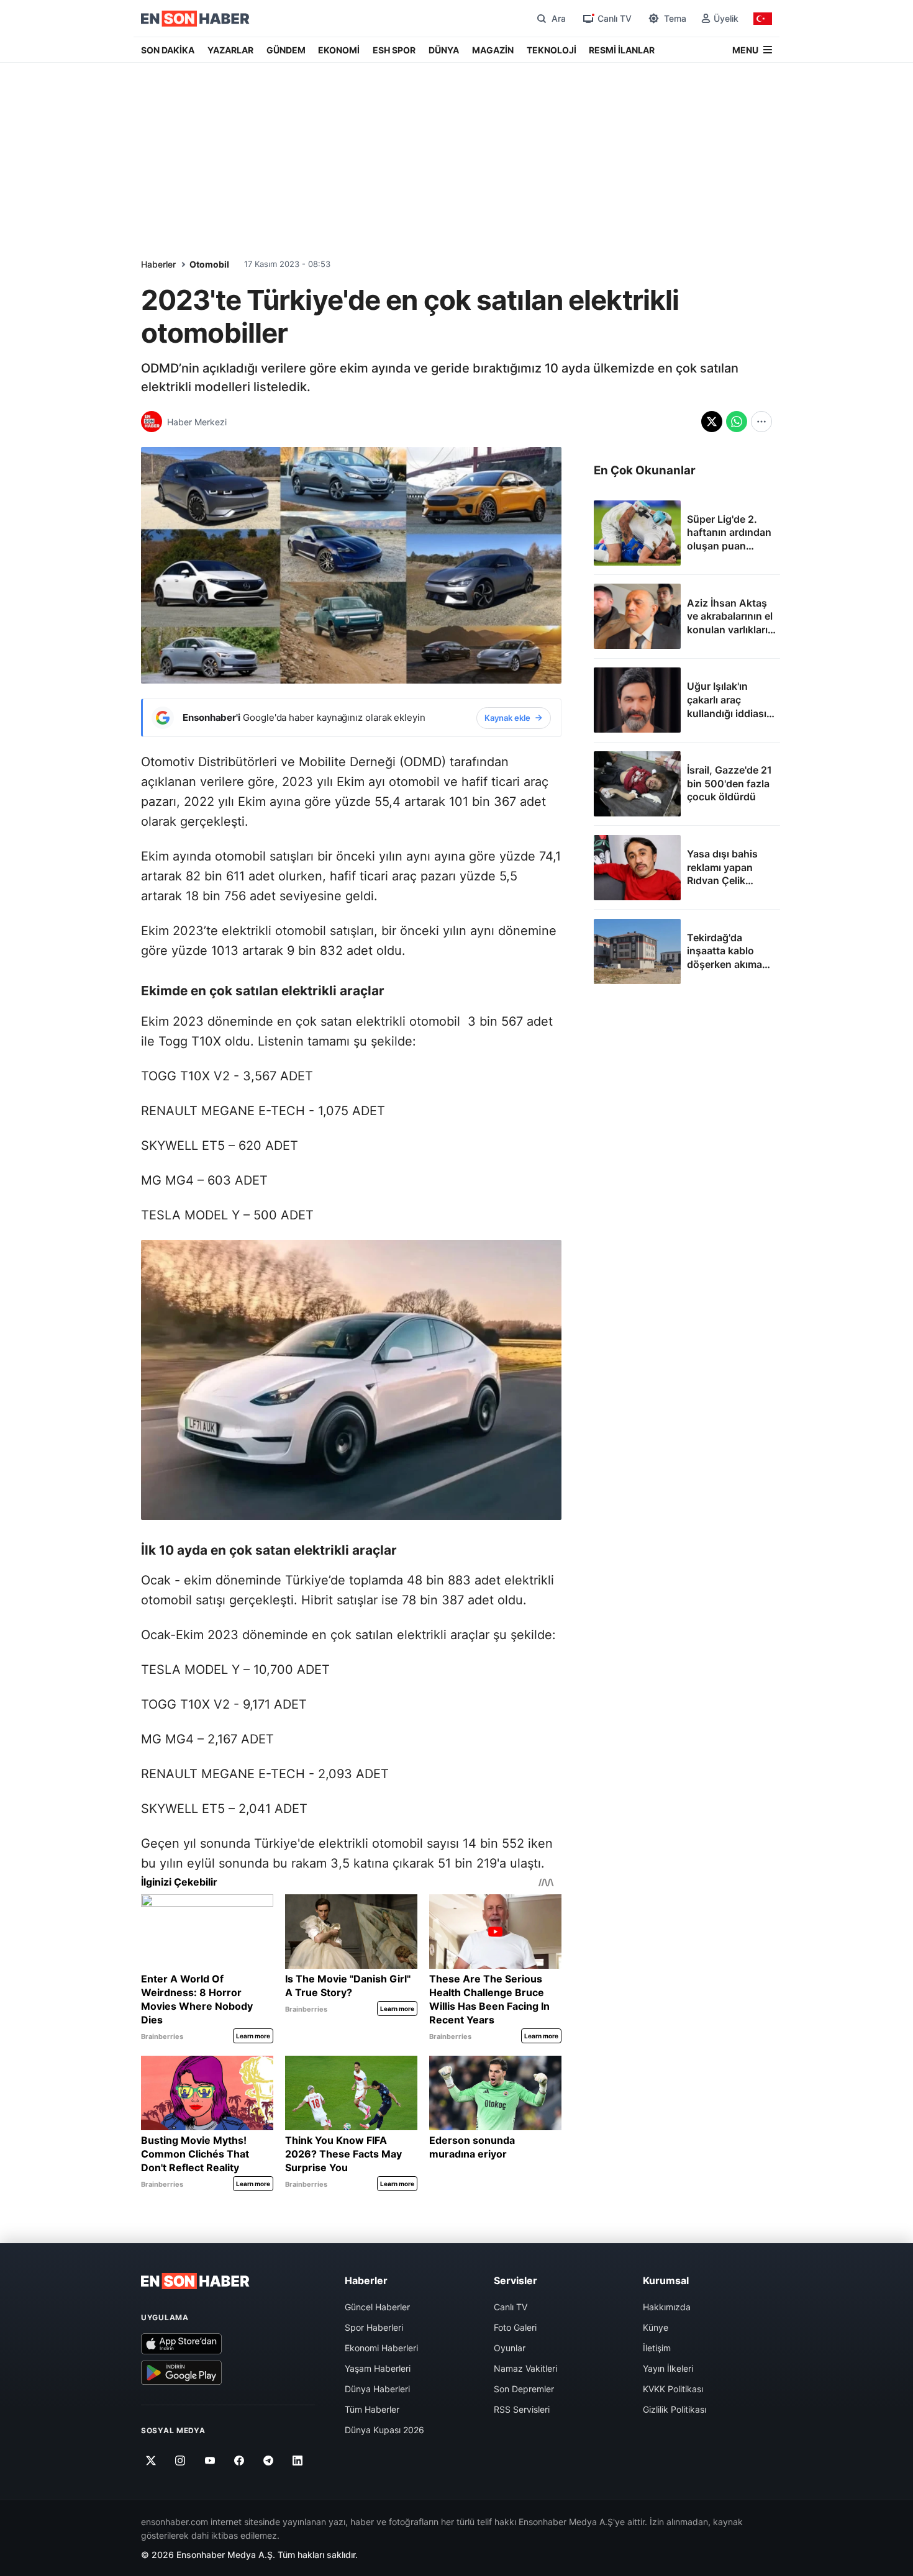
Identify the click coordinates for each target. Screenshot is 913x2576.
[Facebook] (239, 2461)
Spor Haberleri (374, 2327)
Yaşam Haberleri (378, 2368)
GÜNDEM (286, 50)
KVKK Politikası (673, 2389)
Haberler (158, 264)
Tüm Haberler (372, 2409)
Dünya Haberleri (377, 2389)
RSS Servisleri (522, 2409)
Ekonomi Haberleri (381, 2348)
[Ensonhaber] (195, 19)
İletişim (657, 2348)
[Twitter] (151, 2461)
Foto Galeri (515, 2327)
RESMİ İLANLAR (622, 50)
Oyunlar (510, 2348)
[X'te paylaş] (712, 422)
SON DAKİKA (168, 50)
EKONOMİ (339, 50)
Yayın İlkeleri (668, 2368)
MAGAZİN (493, 50)
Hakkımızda (667, 2307)
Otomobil (209, 264)
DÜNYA (444, 50)
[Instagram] (180, 2461)
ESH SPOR (394, 50)
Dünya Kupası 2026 (384, 2430)
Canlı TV (511, 2307)
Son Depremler (524, 2389)
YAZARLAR (230, 50)
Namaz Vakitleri (525, 2368)
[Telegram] (269, 2461)
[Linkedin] (298, 2461)
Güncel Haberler (377, 2307)
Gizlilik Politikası (675, 2409)
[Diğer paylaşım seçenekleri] (761, 422)
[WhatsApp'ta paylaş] (737, 422)
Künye (656, 2327)
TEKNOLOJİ (552, 50)
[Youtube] (210, 2461)
